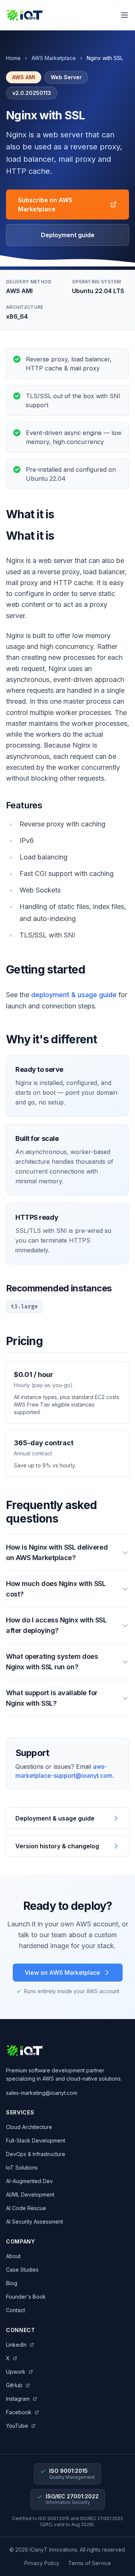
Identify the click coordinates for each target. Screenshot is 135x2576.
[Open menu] (124, 15)
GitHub (14, 2385)
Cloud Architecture (29, 2127)
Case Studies (22, 2270)
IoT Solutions (22, 2167)
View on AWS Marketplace (62, 1973)
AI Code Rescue (26, 2208)
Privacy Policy (42, 2563)
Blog (12, 2283)
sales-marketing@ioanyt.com (42, 2093)
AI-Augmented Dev (29, 2181)
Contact (16, 2310)
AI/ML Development (30, 2195)
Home (13, 58)
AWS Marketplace (54, 58)
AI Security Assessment (34, 2222)
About (13, 2256)
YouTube (17, 2426)
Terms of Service (90, 2563)
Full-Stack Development (36, 2140)
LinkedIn (16, 2345)
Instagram (18, 2399)
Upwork (16, 2372)
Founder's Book (26, 2297)
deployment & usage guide (74, 995)
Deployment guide (68, 235)
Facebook (19, 2412)
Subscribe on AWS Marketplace (45, 205)
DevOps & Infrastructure (36, 2154)
